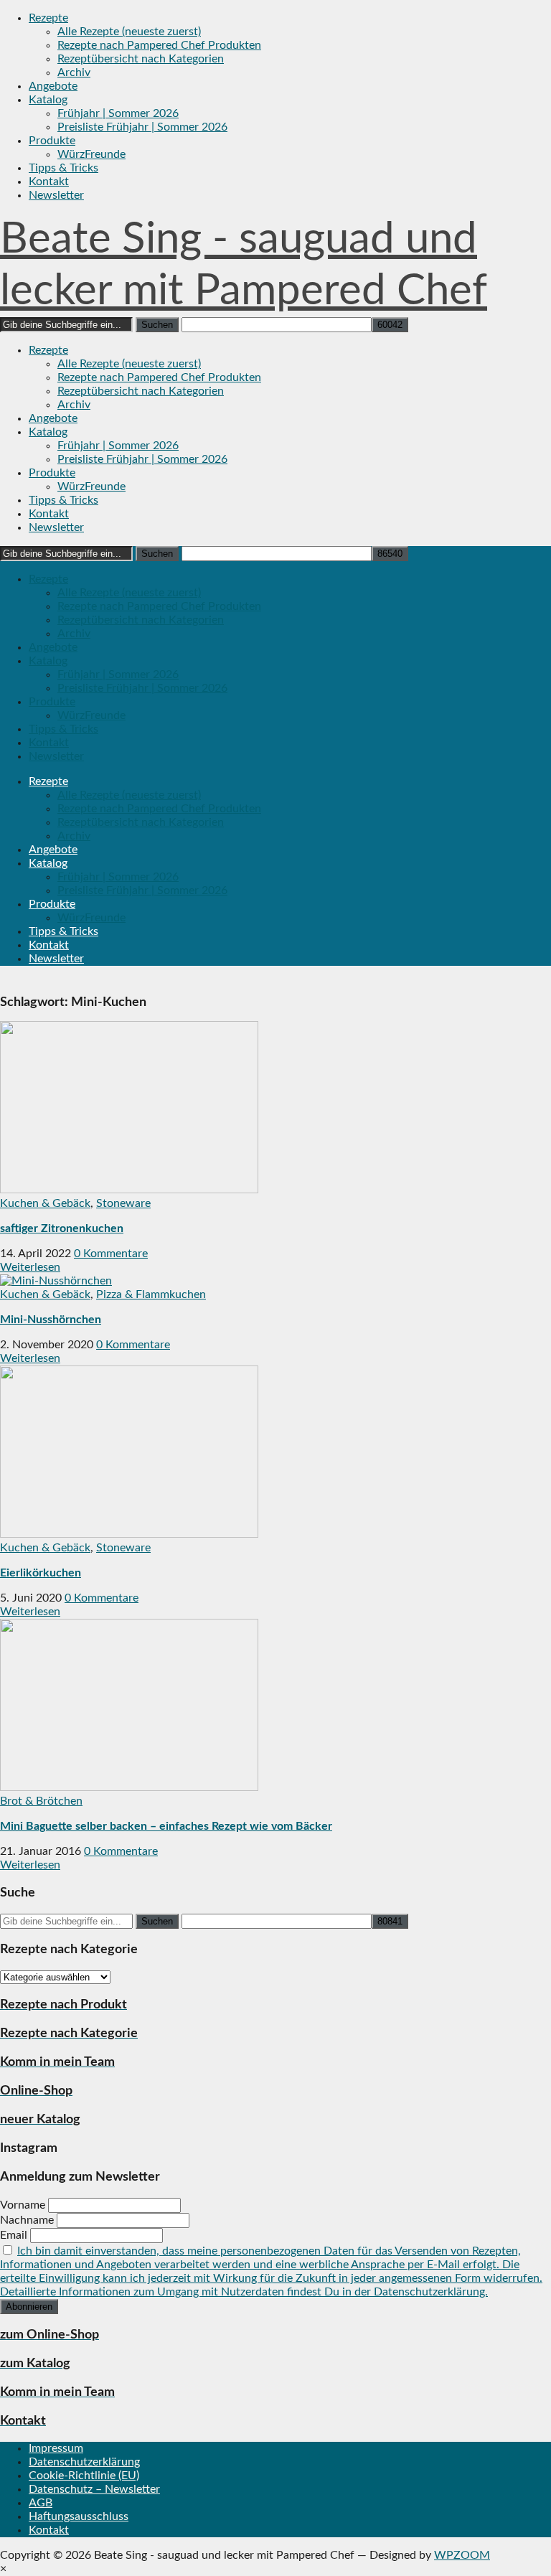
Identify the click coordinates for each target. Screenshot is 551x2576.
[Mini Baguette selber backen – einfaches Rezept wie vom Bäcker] (129, 1787)
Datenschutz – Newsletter (94, 2489)
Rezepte (48, 18)
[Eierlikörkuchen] (129, 1534)
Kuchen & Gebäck (45, 1203)
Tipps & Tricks (63, 168)
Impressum (56, 2448)
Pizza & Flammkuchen (151, 1294)
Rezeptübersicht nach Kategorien (141, 59)
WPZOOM (462, 2555)
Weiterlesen (30, 1267)
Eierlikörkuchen (41, 1573)
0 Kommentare (111, 1254)
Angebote (53, 86)
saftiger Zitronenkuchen (62, 1228)
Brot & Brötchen (41, 1801)
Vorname (23, 2205)
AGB (41, 2503)
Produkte (52, 141)
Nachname (27, 2220)
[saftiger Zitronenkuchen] (129, 1190)
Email (14, 2235)
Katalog (48, 100)
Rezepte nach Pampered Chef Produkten (159, 45)
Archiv (74, 72)
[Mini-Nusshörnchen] (56, 1281)
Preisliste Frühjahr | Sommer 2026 (142, 127)
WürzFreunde (91, 154)
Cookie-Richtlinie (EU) (84, 2476)
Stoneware (123, 1203)
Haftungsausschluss (79, 2516)
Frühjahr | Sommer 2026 (118, 113)
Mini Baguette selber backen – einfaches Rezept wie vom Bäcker (166, 1826)
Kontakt (49, 182)
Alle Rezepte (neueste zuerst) (129, 32)
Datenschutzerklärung (84, 2462)
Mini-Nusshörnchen (51, 1320)
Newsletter (56, 195)
